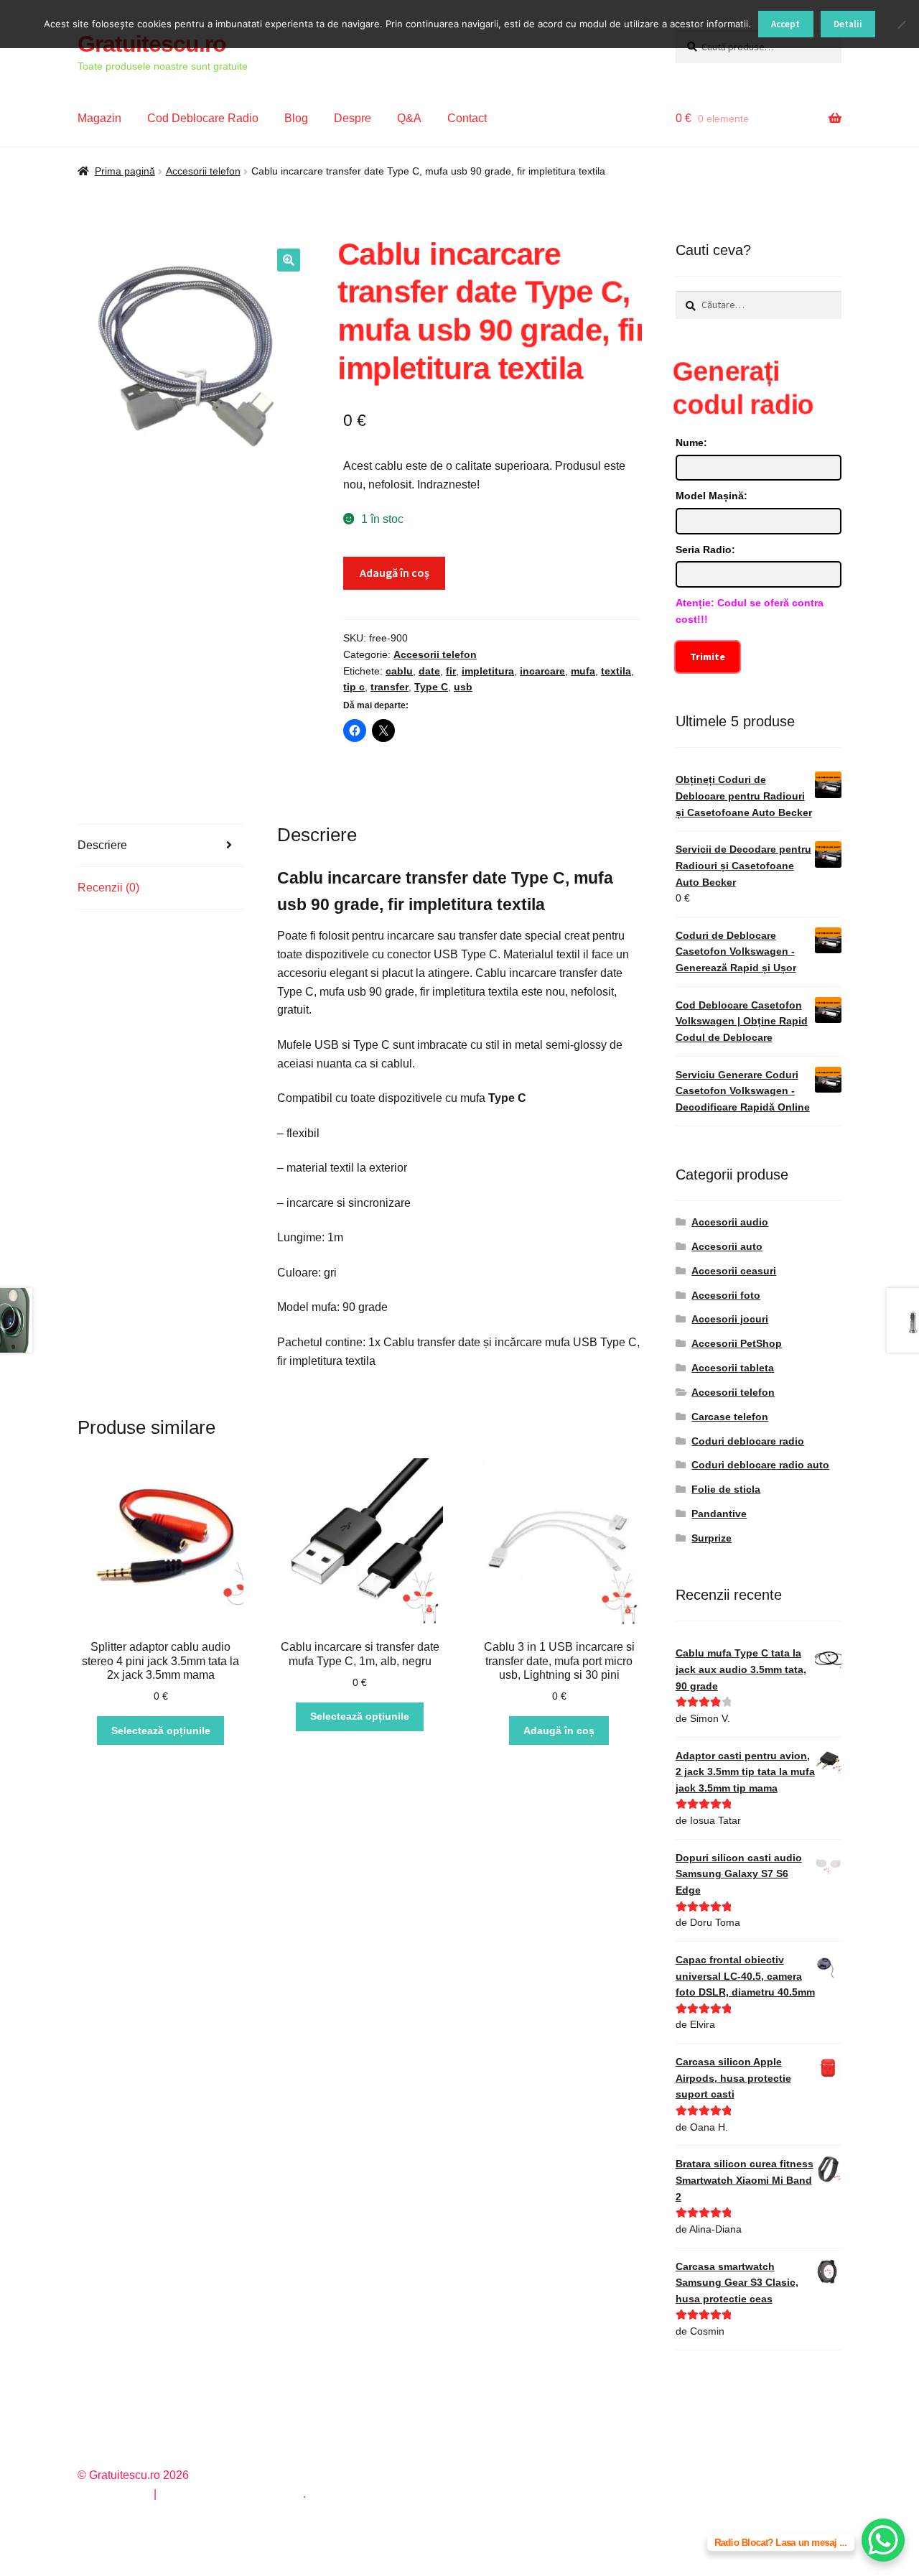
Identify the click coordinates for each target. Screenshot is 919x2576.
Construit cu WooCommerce (231, 2494)
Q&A (409, 118)
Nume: (691, 443)
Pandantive (719, 1514)
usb (463, 687)
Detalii (848, 24)
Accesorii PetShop (737, 1343)
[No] (901, 24)
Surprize (712, 1538)
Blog (296, 118)
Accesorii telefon (203, 171)
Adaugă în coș (395, 573)
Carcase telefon (730, 1417)
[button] (289, 260)
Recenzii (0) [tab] (108, 888)
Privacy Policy (114, 2494)
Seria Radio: (705, 550)
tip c (354, 687)
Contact (467, 118)
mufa (583, 671)
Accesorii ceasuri (734, 1271)
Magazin (99, 118)
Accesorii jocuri (730, 1319)
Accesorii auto (727, 1246)
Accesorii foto (726, 1295)
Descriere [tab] (102, 845)
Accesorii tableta (733, 1368)
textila (616, 671)
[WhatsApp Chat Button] (883, 2540)
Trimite (708, 657)
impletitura (488, 671)
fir (451, 671)
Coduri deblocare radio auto (760, 1465)
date (429, 671)
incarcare (542, 671)
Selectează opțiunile (161, 1731)
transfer (389, 687)
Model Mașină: (712, 496)
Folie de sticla (726, 1489)
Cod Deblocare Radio (203, 118)
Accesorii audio (730, 1222)
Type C (431, 687)
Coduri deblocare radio (748, 1441)
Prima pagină (125, 171)
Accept (785, 24)
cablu (399, 671)
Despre (353, 118)
